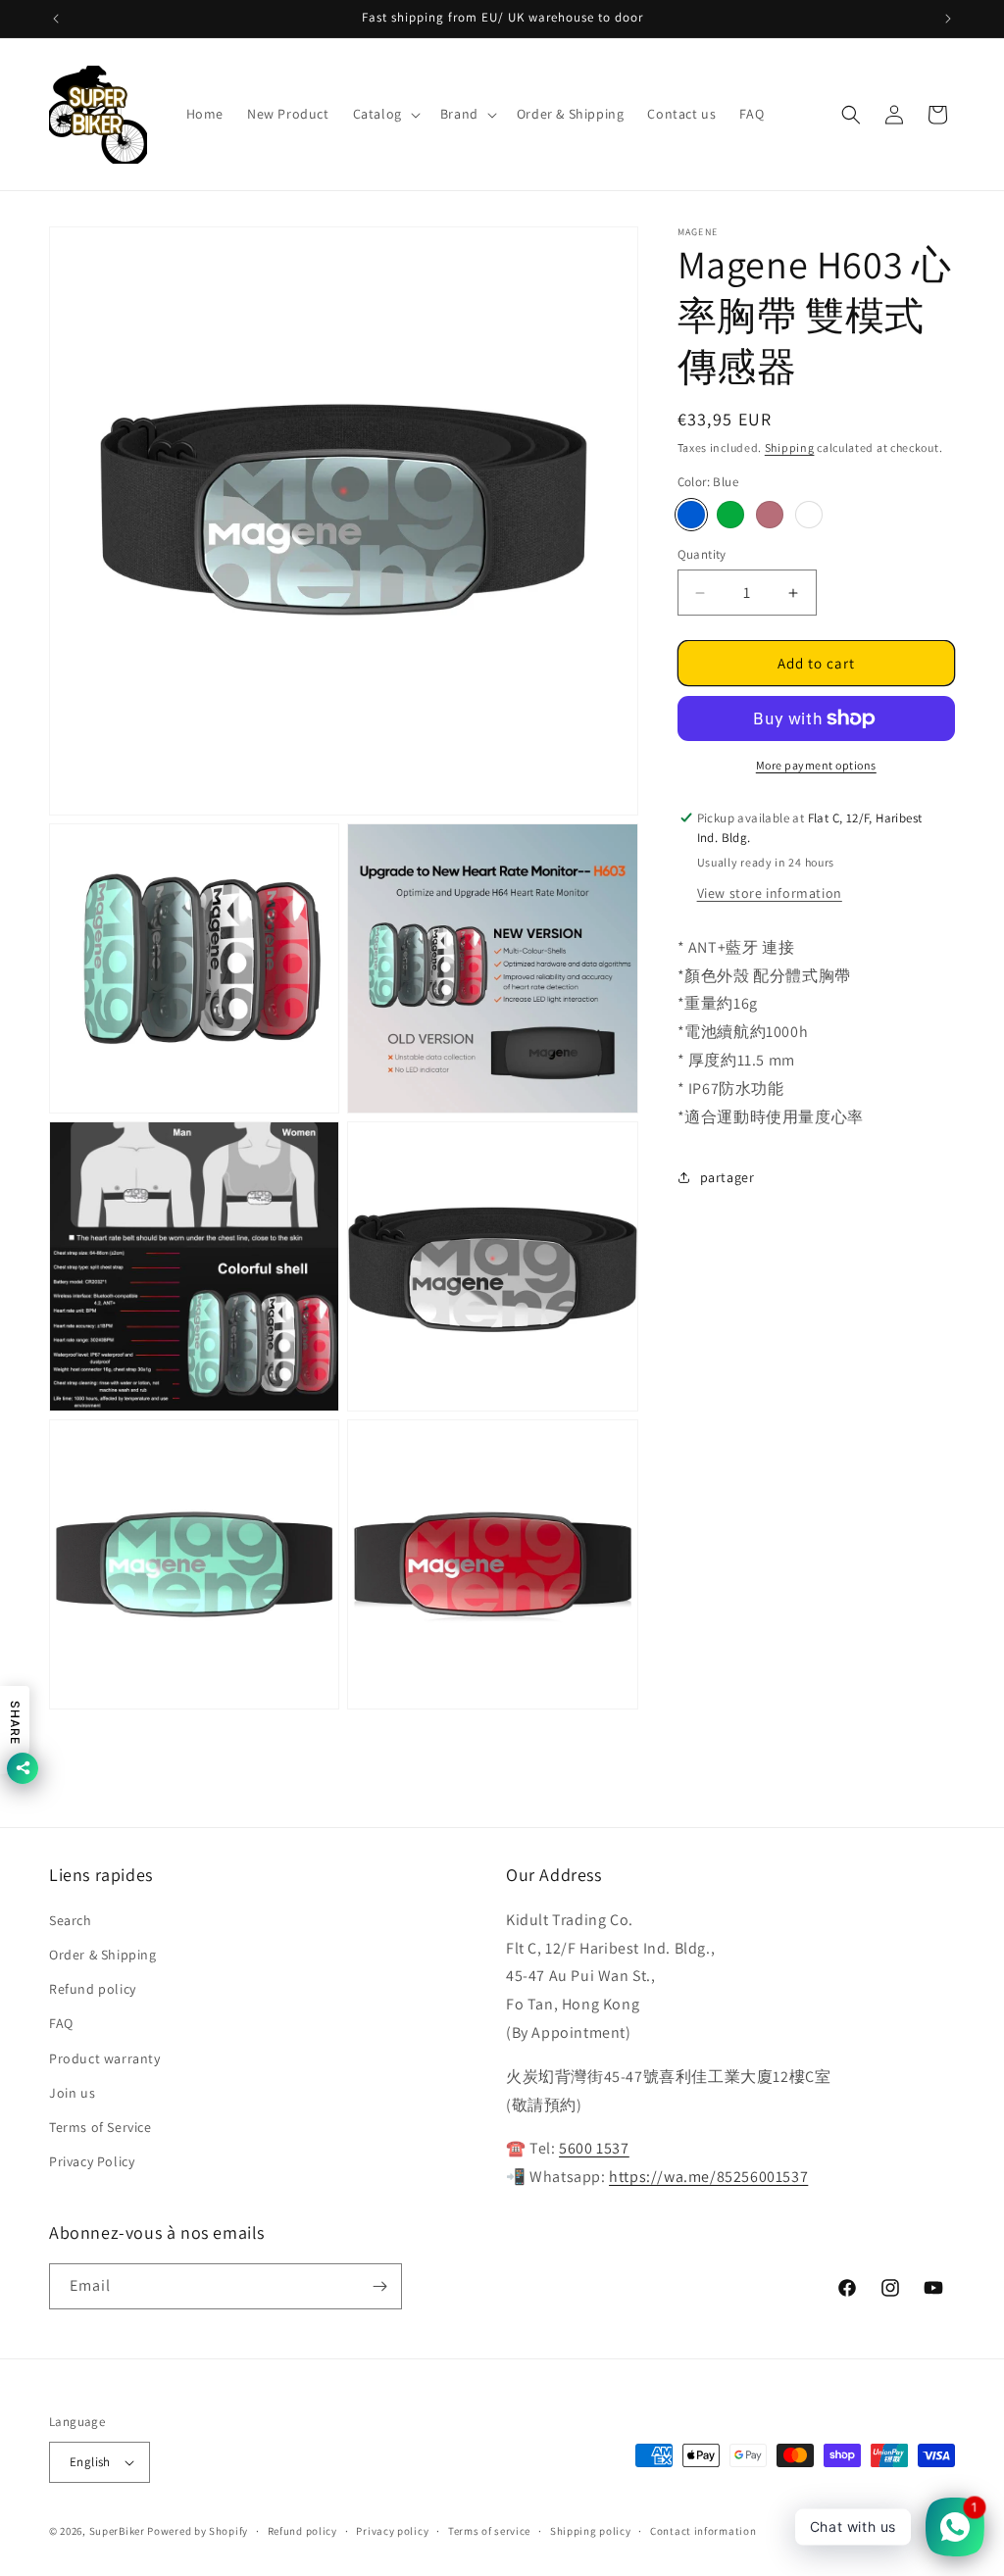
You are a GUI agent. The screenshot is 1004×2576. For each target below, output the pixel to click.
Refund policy (93, 1989)
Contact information (703, 2531)
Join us (72, 2093)
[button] (385, 114)
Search (71, 1920)
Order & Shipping (103, 1955)
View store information (770, 893)
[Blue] (691, 515)
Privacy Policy (92, 2161)
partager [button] (728, 1177)
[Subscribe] (379, 2286)
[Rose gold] (770, 515)
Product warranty (105, 2058)
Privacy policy (392, 2531)
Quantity (702, 554)
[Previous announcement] (56, 19)
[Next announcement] (948, 19)
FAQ (61, 2023)
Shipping (790, 447)
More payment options (816, 765)
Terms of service (489, 2531)
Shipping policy (591, 2531)
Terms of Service (100, 2127)
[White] (809, 515)
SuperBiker (117, 2531)
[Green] (730, 515)
